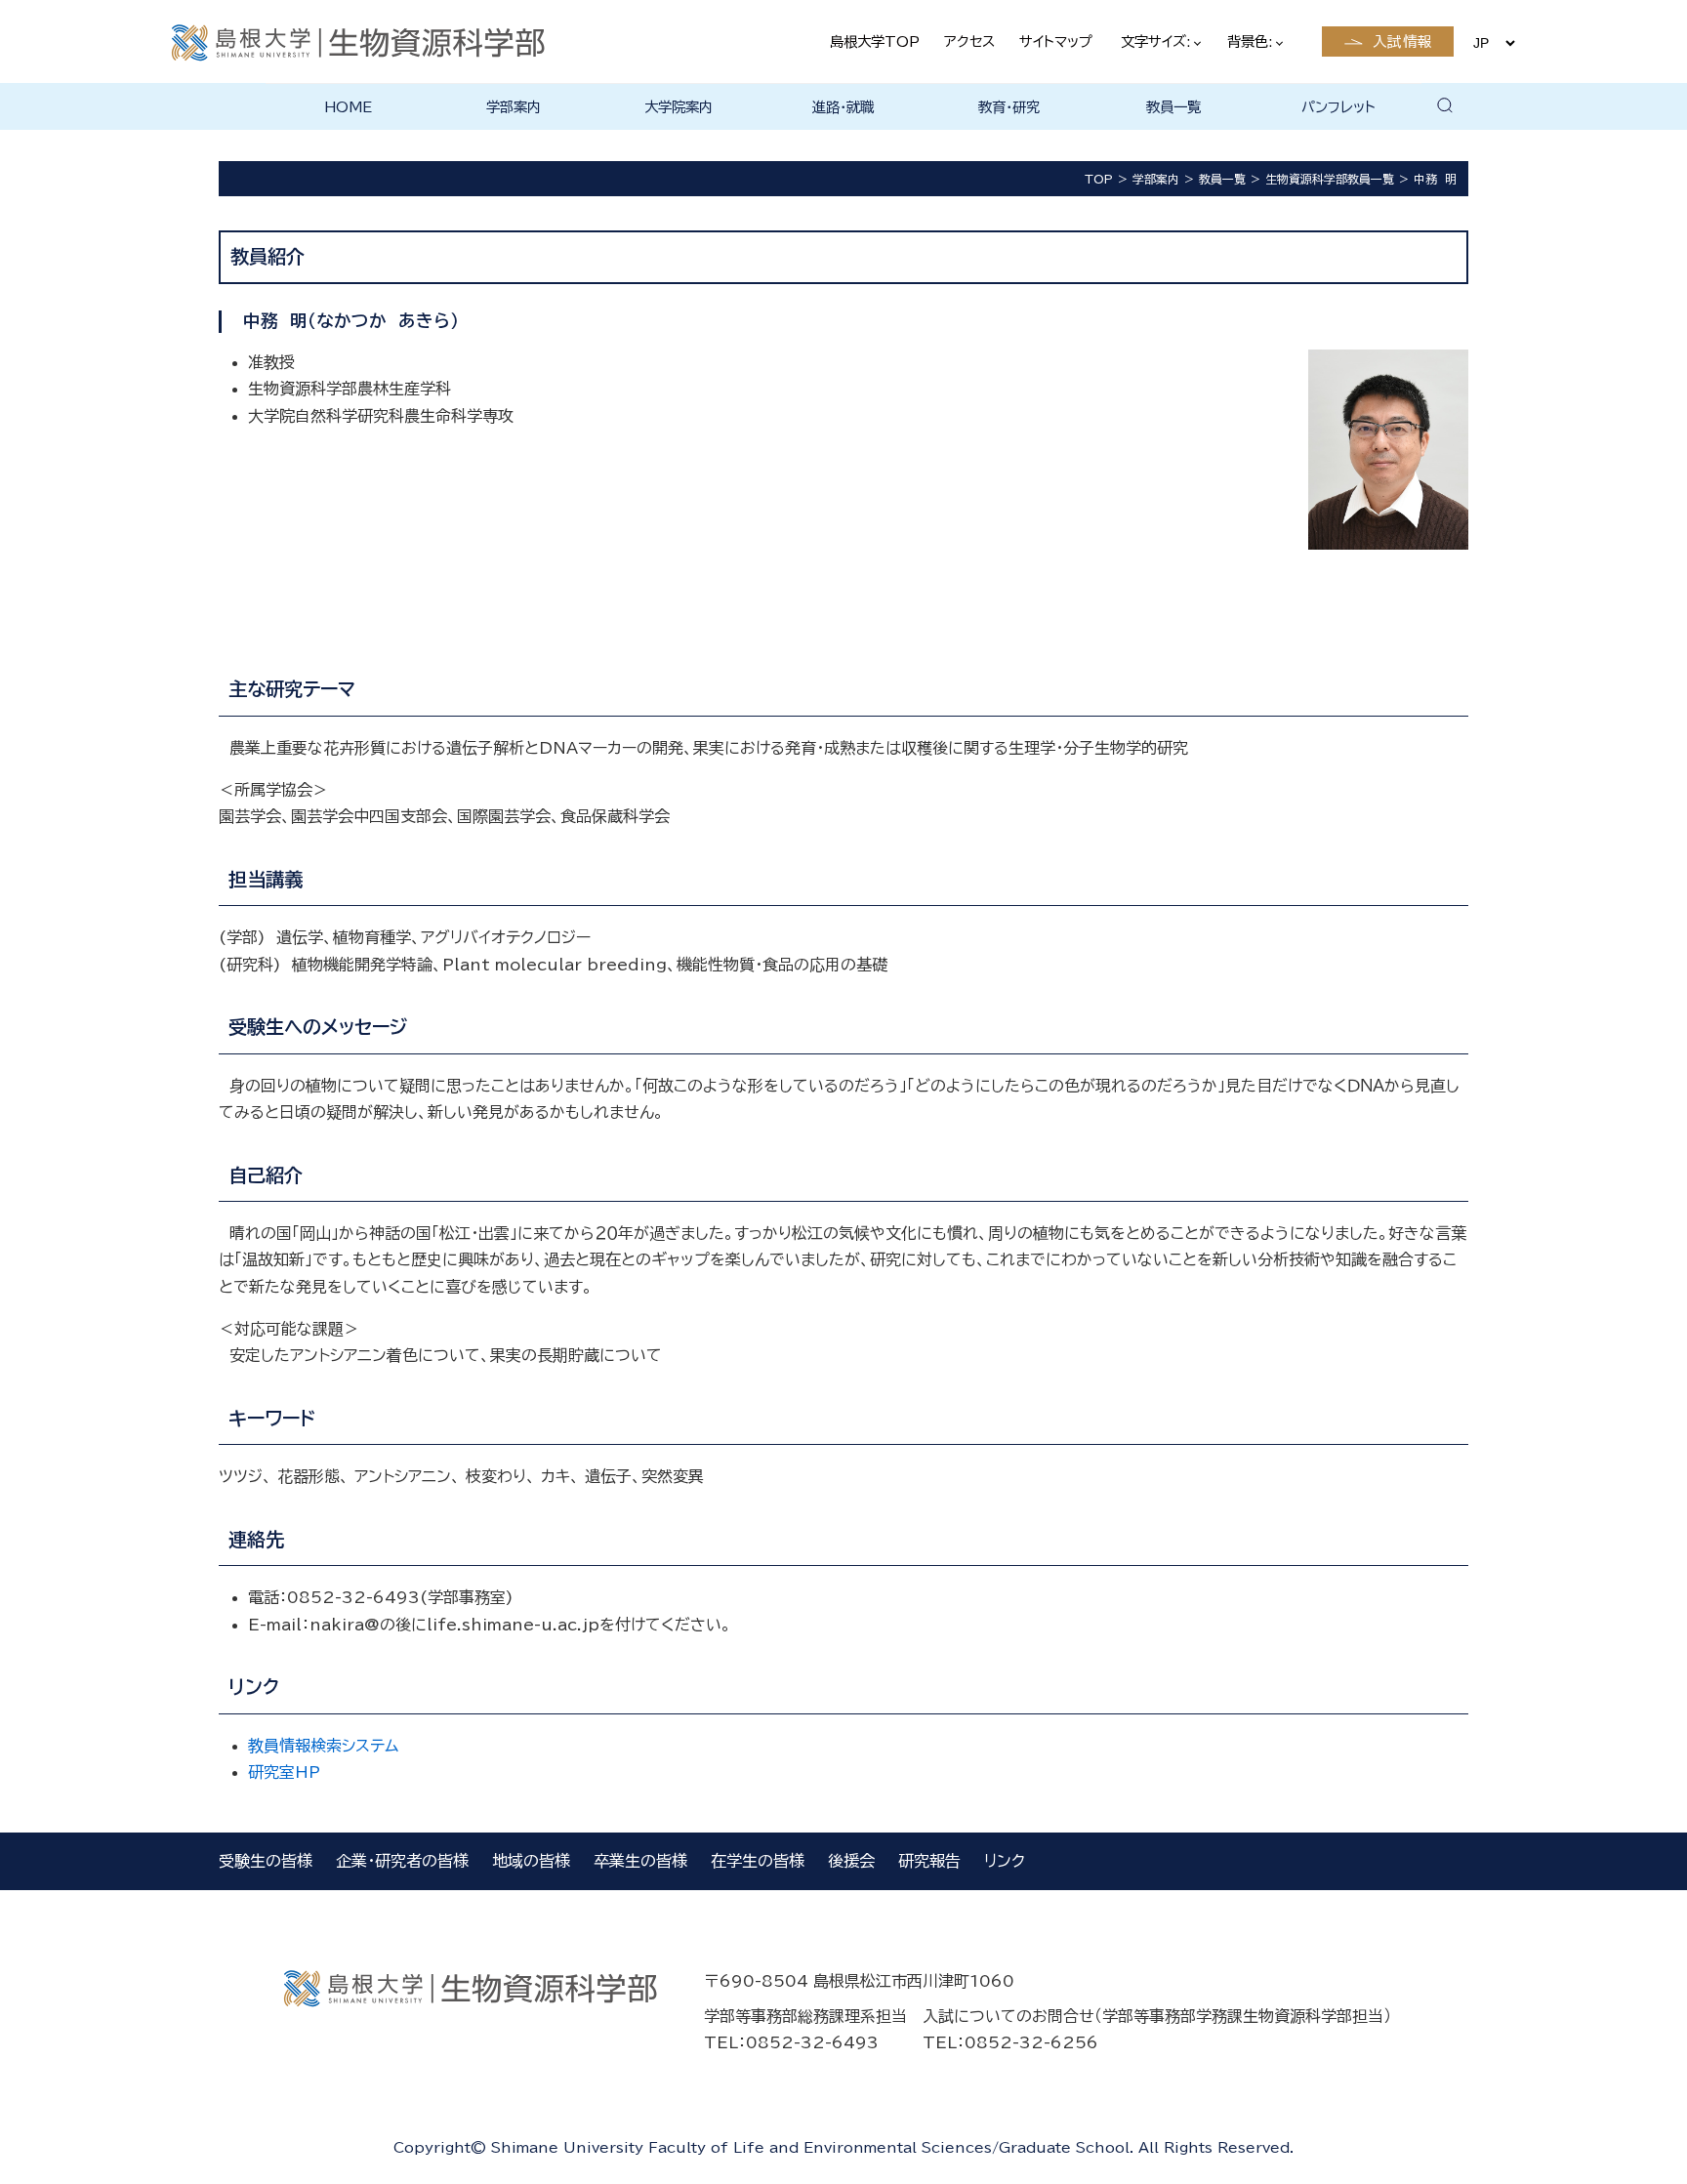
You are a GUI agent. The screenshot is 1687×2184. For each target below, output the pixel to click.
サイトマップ (1056, 41)
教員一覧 (1173, 107)
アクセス (969, 41)
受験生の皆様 (266, 1861)
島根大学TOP (875, 41)
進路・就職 (843, 107)
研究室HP (284, 1772)
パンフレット (1338, 107)
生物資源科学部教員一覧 (1330, 179)
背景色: (1252, 41)
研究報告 (929, 1861)
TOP (1099, 179)
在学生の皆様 (758, 1861)
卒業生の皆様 (640, 1861)
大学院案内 (679, 107)
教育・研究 (1009, 107)
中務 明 (1435, 179)
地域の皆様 (531, 1861)
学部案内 (514, 107)
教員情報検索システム (323, 1746)
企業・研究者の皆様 (402, 1861)
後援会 (851, 1861)
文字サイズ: (1158, 41)
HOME (348, 107)
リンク (1005, 1861)
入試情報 (1403, 41)
